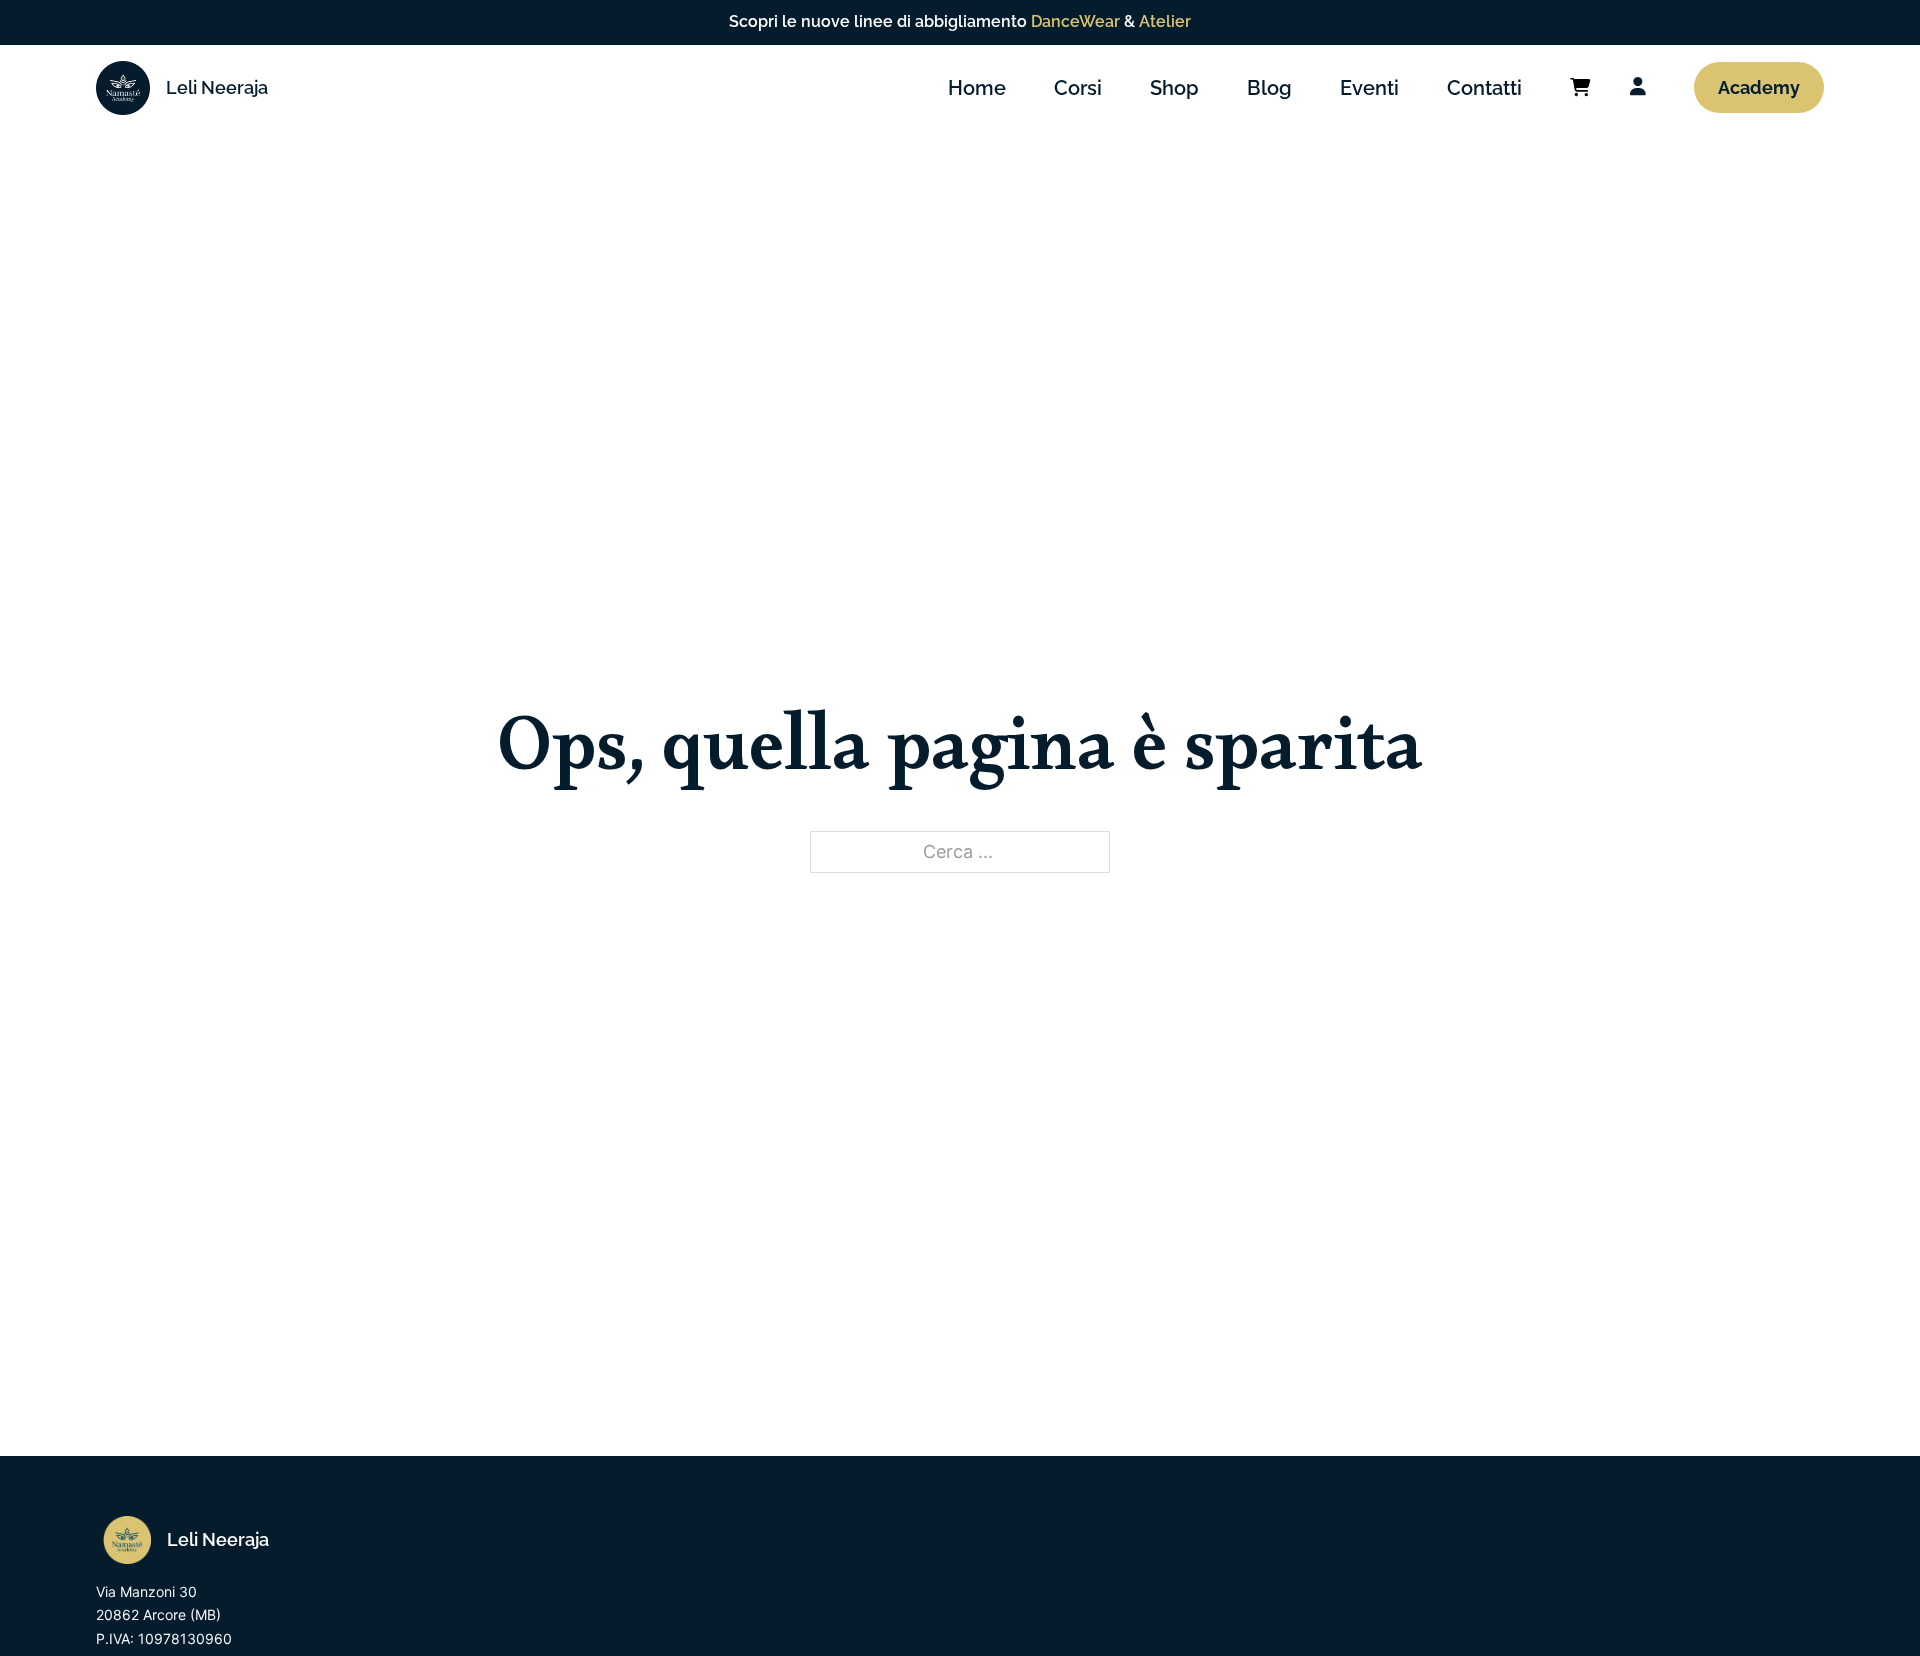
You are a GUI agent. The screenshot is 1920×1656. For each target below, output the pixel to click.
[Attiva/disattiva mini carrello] (1580, 88)
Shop (1174, 88)
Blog (1269, 88)
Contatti (1484, 88)
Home (977, 88)
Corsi (1078, 88)
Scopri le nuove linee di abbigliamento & (960, 21)
